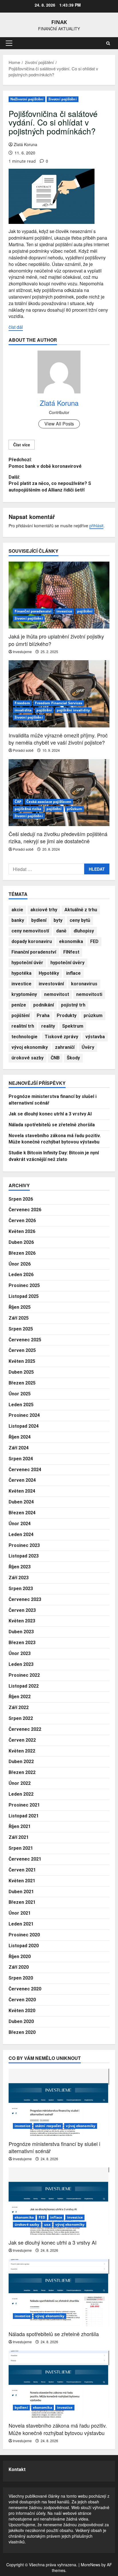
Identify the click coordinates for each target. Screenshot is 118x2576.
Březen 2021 (22, 1902)
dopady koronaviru (32, 941)
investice (64, 611)
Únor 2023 (20, 1653)
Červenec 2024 (25, 1470)
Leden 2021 (21, 1924)
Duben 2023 (21, 1632)
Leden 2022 (21, 1794)
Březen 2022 (22, 1772)
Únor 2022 (20, 1783)
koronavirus (84, 984)
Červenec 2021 (25, 1859)
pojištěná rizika (28, 809)
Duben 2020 (21, 2021)
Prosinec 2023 (24, 1545)
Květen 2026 (22, 1231)
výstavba (95, 1037)
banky (18, 920)
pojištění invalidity (73, 710)
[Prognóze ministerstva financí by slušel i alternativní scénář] (59, 2102)
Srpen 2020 (21, 1978)
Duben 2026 (21, 1242)
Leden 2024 (21, 1534)
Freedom (22, 703)
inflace (73, 973)
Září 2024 (19, 1448)
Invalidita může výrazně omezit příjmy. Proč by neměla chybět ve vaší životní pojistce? (58, 739)
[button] (9, 43)
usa (47, 2224)
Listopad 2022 (24, 1686)
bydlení (39, 920)
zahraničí (65, 1047)
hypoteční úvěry (67, 963)
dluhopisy (84, 931)
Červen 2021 (22, 1870)
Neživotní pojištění (27, 99)
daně (61, 931)
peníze (19, 1005)
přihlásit (96, 526)
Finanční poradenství (33, 611)
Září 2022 (19, 1707)
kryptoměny (24, 994)
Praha (43, 1016)
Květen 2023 (22, 1621)
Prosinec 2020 (24, 1935)
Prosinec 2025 (24, 1285)
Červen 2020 (22, 2000)
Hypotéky (49, 973)
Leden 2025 (21, 1405)
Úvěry (88, 1047)
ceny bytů (80, 920)
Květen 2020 (22, 2011)
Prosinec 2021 (24, 1805)
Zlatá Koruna (25, 144)
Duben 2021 (21, 1892)
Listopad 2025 (24, 1296)
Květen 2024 (22, 1491)
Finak (59, 22)
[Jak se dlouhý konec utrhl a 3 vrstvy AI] (59, 2201)
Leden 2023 (21, 1664)
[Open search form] (108, 43)
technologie (24, 1037)
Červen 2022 (22, 1740)
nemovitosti (89, 994)
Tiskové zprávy (61, 1037)
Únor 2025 (20, 1394)
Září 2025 (19, 1318)
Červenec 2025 (25, 1340)
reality (48, 1026)
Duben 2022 (21, 1762)
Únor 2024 (20, 1524)
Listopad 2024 (24, 1426)
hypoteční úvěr (27, 963)
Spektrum (73, 1026)
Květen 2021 (22, 1881)
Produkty (67, 1016)
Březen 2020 (22, 2032)
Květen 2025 (22, 1361)
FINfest (71, 952)
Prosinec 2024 (24, 1415)
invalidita (23, 710)
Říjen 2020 (20, 1957)
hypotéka (21, 973)
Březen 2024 (22, 1513)
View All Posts (59, 424)
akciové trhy (44, 910)
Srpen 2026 (21, 1199)
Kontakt (17, 2469)
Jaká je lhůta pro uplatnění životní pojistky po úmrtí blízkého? (56, 640)
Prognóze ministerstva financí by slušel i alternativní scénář (54, 2147)
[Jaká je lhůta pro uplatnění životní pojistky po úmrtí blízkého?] (59, 595)
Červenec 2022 (25, 1729)
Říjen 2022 (20, 1697)
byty (58, 920)
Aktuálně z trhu (81, 910)
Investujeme (22, 652)
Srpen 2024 (21, 1459)
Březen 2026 (22, 1253)
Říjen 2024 (20, 1437)
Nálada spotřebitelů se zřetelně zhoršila (52, 1125)
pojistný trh (73, 1005)
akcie (17, 910)
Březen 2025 (22, 1383)
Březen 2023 (22, 1643)
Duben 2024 (21, 1502)
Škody (73, 1058)
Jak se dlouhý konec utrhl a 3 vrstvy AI (50, 1114)
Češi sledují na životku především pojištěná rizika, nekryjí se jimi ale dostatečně (58, 837)
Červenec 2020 (25, 1989)
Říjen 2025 (20, 1307)
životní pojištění (63, 99)
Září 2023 (19, 1578)
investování (51, 984)
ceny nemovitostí (30, 931)
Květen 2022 (22, 1751)
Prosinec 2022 (24, 1675)
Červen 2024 (22, 1480)
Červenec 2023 (25, 1599)
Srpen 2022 (21, 1718)
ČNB (55, 1058)
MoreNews (91, 2565)
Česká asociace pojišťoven (49, 802)
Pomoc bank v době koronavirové (45, 463)
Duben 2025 (21, 1372)
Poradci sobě (23, 750)
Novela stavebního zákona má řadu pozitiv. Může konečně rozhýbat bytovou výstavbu (58, 2429)
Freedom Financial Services (59, 703)
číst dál (16, 327)
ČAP (18, 802)
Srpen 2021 (21, 1848)
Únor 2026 (20, 1264)
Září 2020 (19, 1967)
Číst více (22, 445)
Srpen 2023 (21, 1589)
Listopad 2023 (24, 1556)
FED (94, 941)
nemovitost (57, 994)
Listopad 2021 (24, 1816)
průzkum (75, 809)
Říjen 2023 (20, 1567)
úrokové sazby (27, 1058)
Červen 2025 (22, 1350)
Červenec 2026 (25, 1210)
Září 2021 (19, 1837)
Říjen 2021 (20, 1826)
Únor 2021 (20, 1913)
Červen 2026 (22, 1221)
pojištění (85, 611)
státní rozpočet (48, 2126)
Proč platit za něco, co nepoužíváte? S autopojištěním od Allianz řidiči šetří (50, 484)
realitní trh (23, 1026)
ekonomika (71, 941)
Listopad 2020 (24, 1946)
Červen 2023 (22, 1610)
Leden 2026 (21, 1275)
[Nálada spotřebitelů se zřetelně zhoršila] (59, 2293)
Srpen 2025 (21, 1329)
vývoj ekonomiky (30, 1047)
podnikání (44, 1005)
